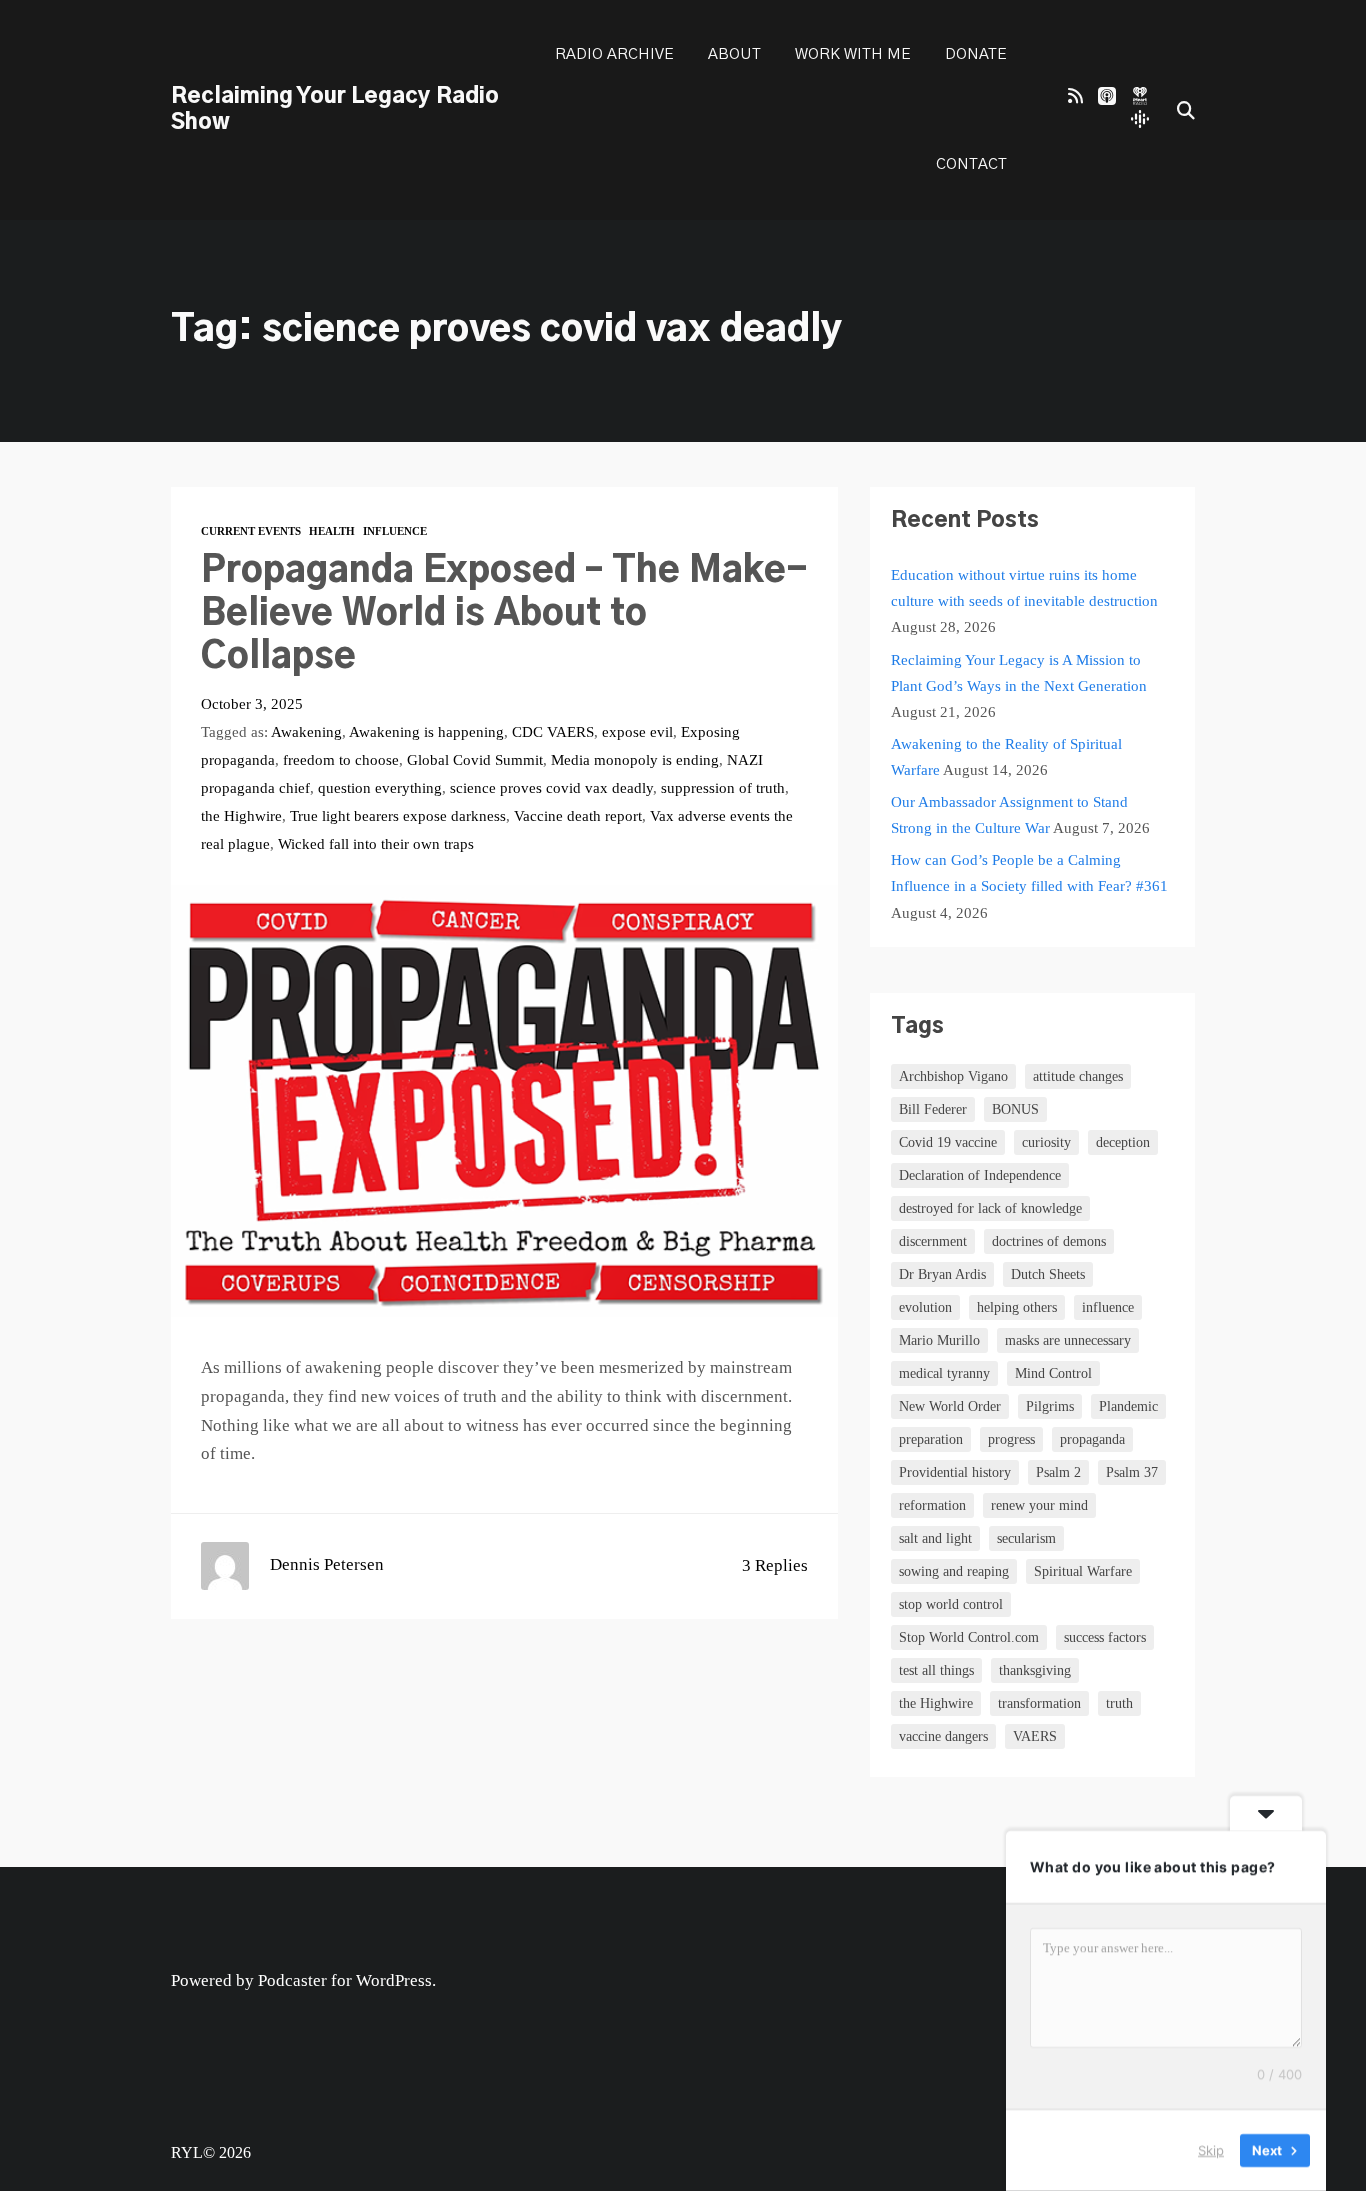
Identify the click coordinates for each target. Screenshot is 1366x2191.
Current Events (251, 531)
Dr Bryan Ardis (942, 1274)
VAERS (1035, 1736)
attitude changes (1078, 1076)
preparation (931, 1439)
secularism (1026, 1538)
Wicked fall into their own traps (376, 843)
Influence (395, 531)
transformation (1039, 1703)
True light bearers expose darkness (398, 815)
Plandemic (1128, 1406)
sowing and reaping (954, 1571)
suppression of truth (723, 787)
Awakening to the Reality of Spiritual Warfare (1006, 756)
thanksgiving (1035, 1670)
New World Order (950, 1406)
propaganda (1092, 1439)
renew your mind (1039, 1505)
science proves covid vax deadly (551, 787)
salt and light (935, 1538)
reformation (932, 1505)
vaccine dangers (943, 1736)
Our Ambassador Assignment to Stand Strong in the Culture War (1009, 814)
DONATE (976, 54)
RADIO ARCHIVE (614, 54)
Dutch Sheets (1048, 1274)
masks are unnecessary (1068, 1340)
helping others (1017, 1307)
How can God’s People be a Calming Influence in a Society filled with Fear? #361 (1029, 872)
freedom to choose (341, 759)
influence (1108, 1307)
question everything (380, 787)
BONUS (1015, 1109)
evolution (925, 1307)
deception (1123, 1142)
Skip (1211, 2150)
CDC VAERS (553, 731)
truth (1119, 1703)
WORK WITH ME (853, 54)
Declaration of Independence (980, 1175)
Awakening (306, 731)
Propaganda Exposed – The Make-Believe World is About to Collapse (504, 614)
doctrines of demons (1049, 1241)
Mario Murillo (939, 1340)
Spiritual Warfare (1083, 1571)
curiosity (1046, 1142)
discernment (933, 1241)
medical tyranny (944, 1373)
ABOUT (734, 54)
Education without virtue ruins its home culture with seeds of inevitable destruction (1024, 587)
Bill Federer (933, 1109)
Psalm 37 (1132, 1472)
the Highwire (241, 815)
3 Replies (775, 1565)
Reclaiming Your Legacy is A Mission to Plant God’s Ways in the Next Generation (1019, 672)
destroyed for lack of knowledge (990, 1208)
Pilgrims (1050, 1406)
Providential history (955, 1472)
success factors (1105, 1637)
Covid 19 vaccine (948, 1142)
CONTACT (971, 164)
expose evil (637, 731)
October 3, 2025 (252, 703)
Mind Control (1053, 1373)
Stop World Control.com (969, 1637)
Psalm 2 (1058, 1472)
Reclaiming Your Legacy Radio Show (335, 109)
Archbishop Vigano (953, 1076)
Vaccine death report (578, 815)
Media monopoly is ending (635, 759)
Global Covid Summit (475, 759)
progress (1011, 1439)
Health (332, 531)
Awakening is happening (426, 731)
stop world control (951, 1604)
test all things (936, 1670)
